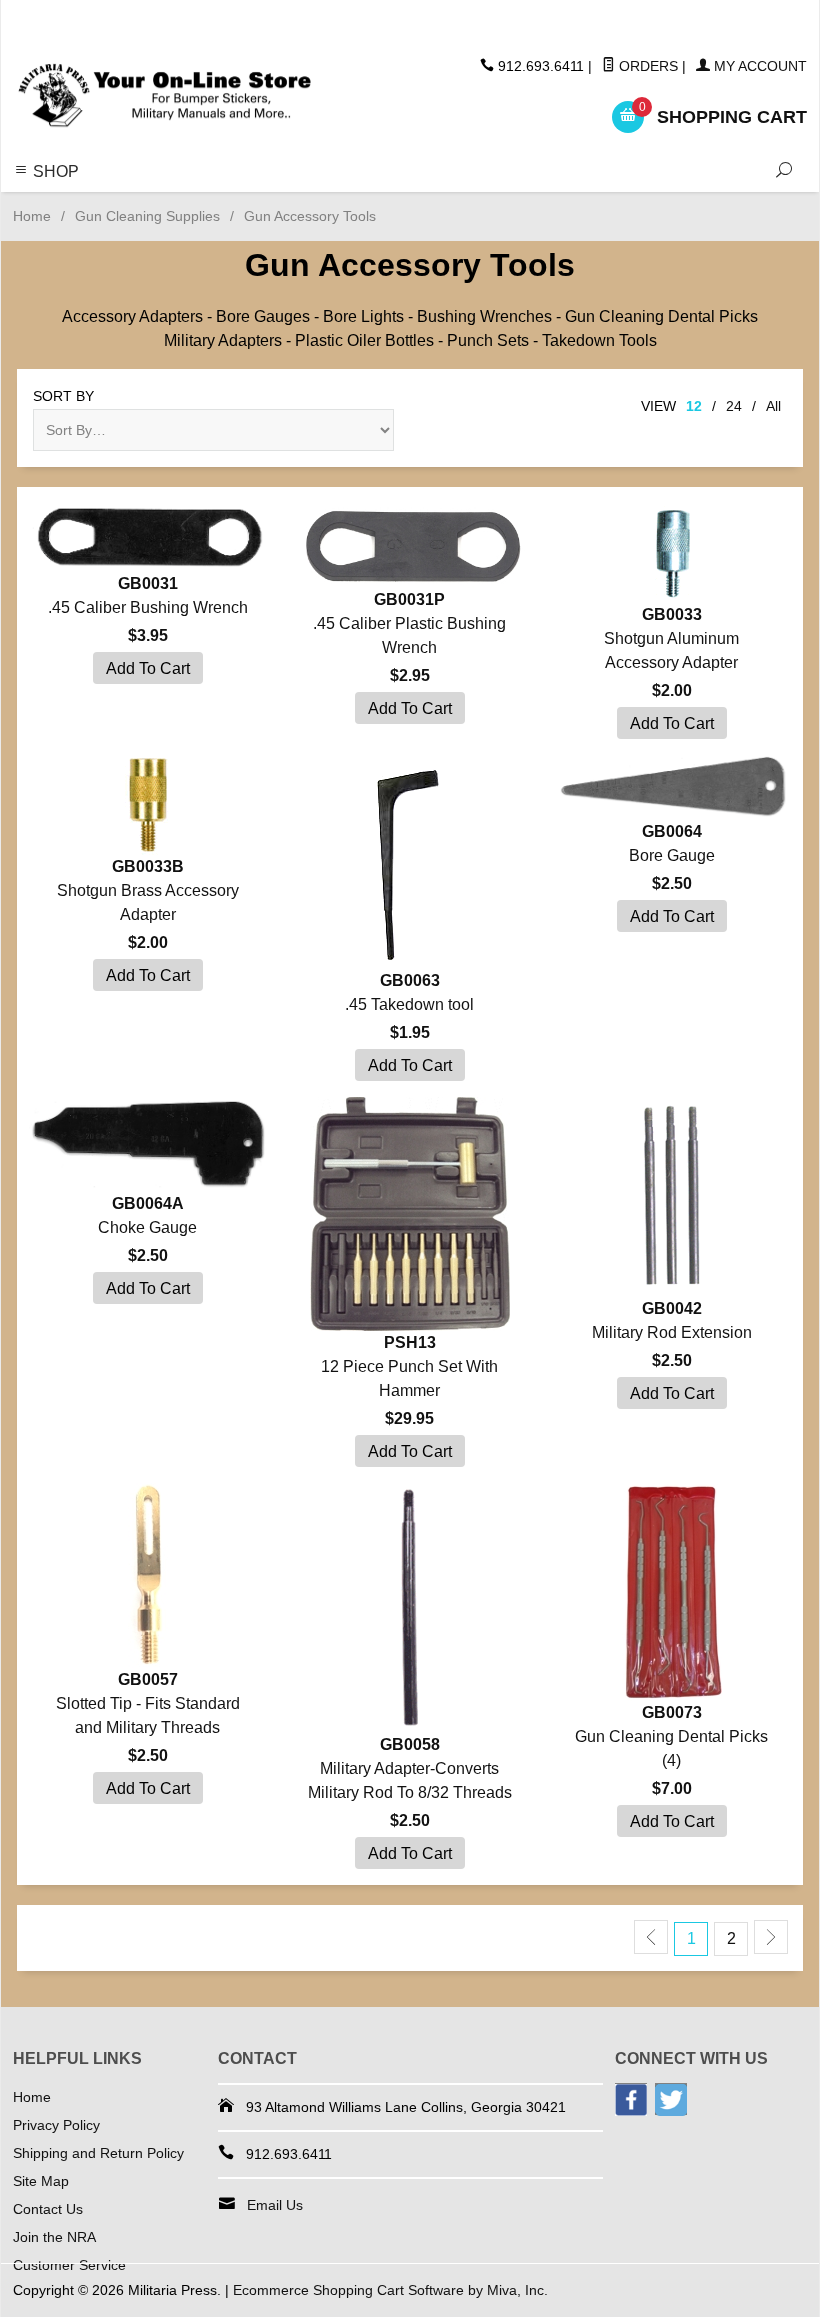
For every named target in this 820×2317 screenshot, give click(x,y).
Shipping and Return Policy (98, 2153)
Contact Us (48, 2209)
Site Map (41, 2181)
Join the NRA (54, 2237)
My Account (758, 66)
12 (694, 406)
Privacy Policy (56, 2125)
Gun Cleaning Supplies (147, 216)
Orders (646, 66)
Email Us (275, 2205)
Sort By (63, 396)
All (773, 406)
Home (32, 216)
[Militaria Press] (164, 96)
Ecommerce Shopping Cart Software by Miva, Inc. (390, 2290)
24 (734, 406)
